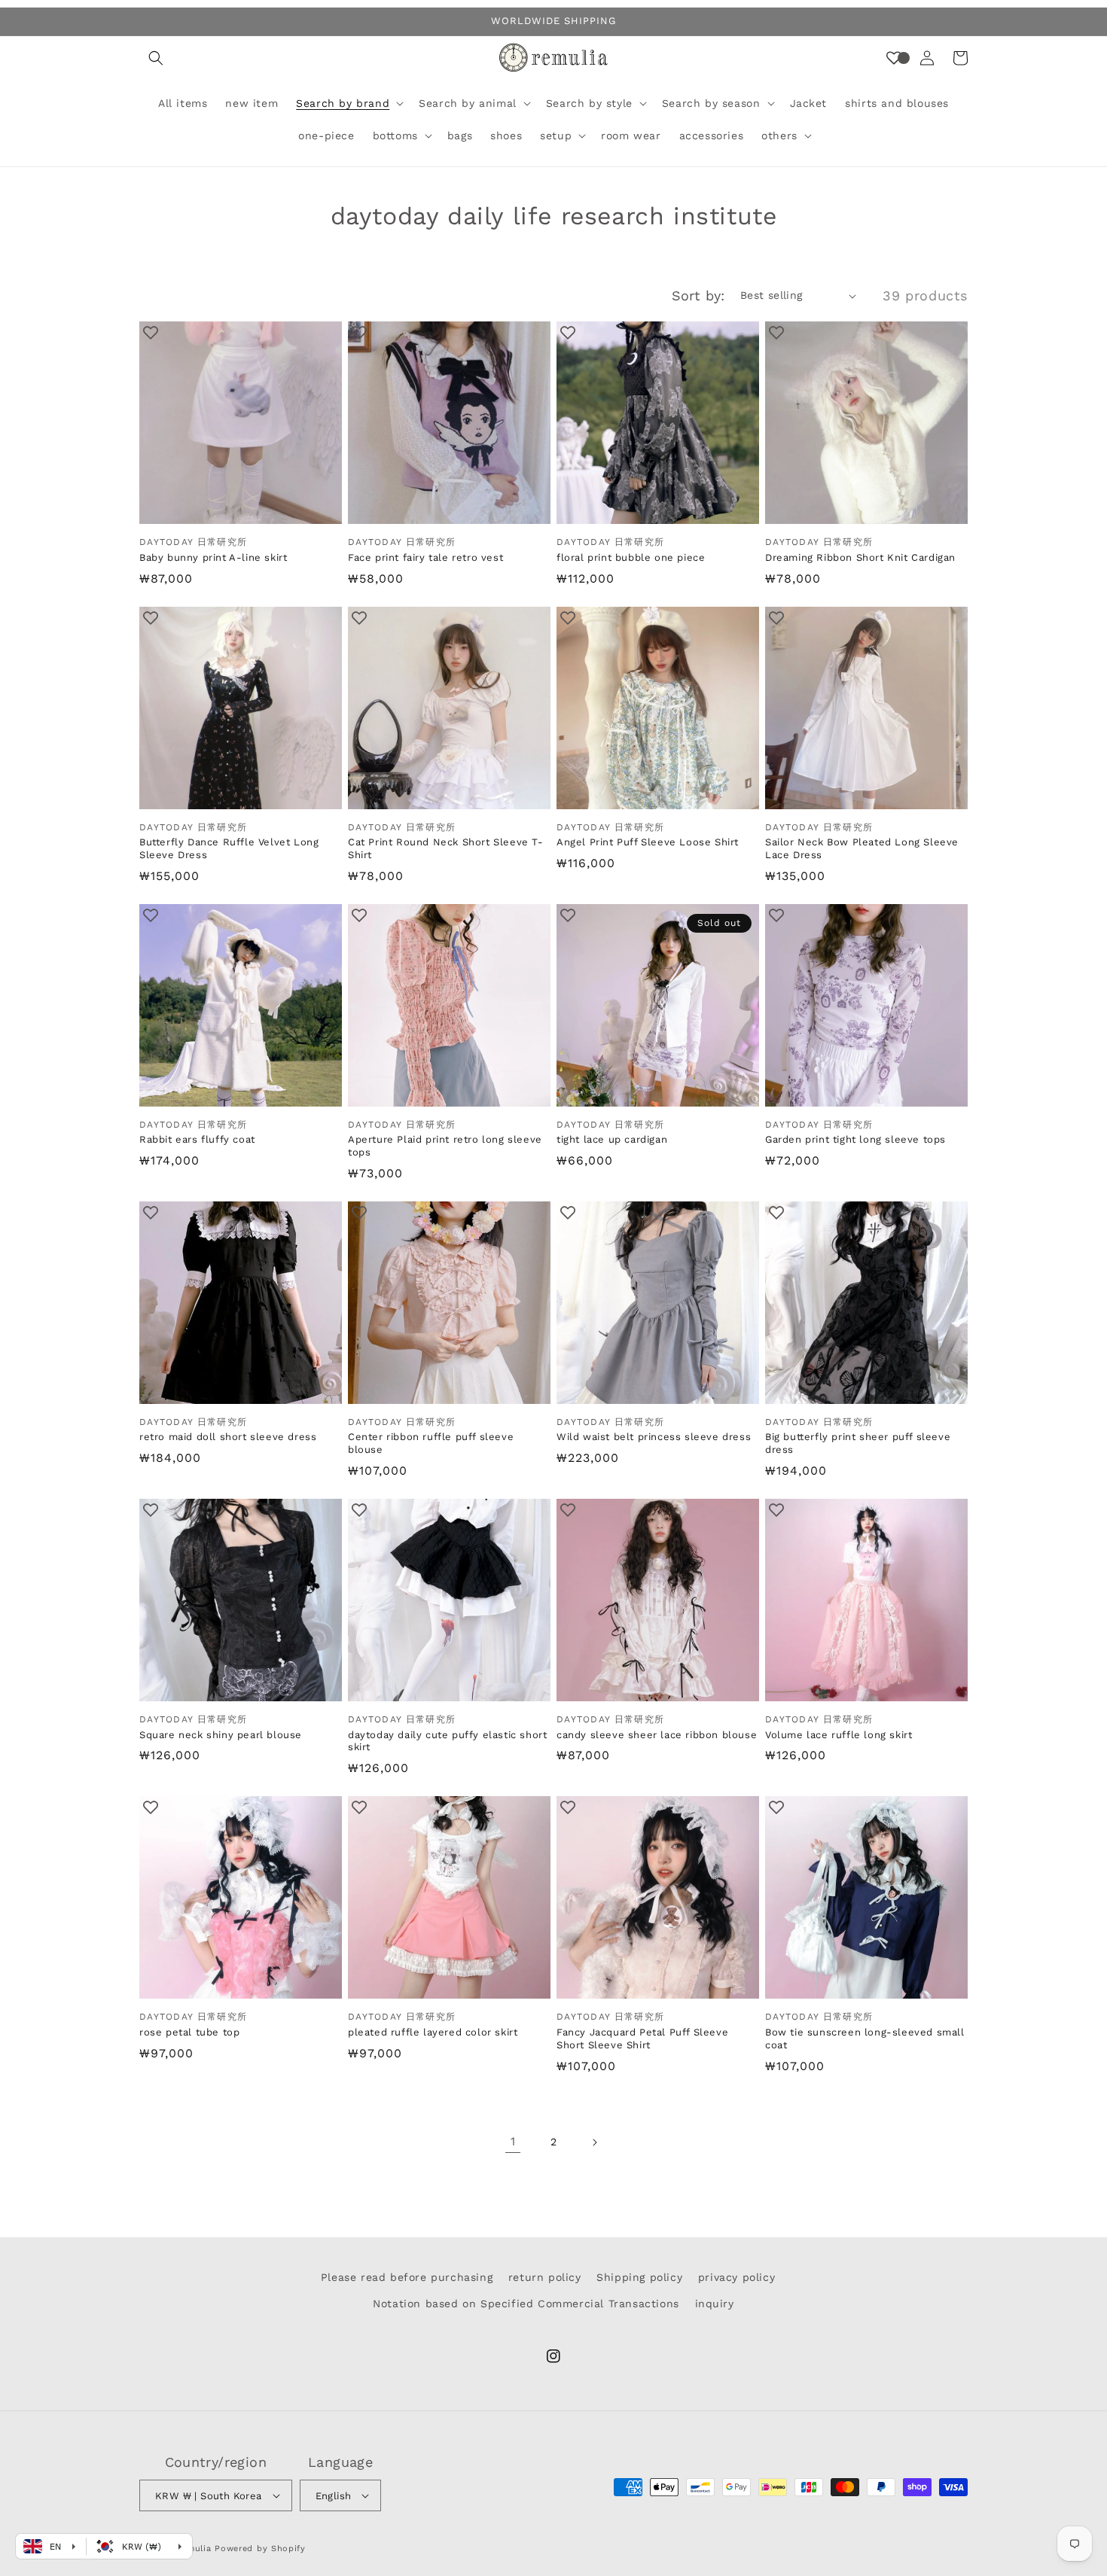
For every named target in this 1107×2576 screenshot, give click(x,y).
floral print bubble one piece (631, 557)
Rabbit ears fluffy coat (197, 1139)
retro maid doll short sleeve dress (228, 1437)
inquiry (715, 2303)
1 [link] (513, 2141)
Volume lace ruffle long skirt (839, 1735)
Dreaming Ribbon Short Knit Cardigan (860, 557)
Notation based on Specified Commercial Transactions (526, 2303)
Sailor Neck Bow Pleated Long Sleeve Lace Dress (862, 848)
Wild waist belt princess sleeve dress (654, 1437)
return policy (545, 2277)
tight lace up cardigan (612, 1139)
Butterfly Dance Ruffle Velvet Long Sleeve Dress (229, 848)
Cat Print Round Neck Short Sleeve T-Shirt (446, 848)
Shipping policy (639, 2277)
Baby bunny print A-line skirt (213, 557)
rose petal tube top (189, 2032)
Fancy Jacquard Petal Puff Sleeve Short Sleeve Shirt (642, 2039)
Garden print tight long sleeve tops (855, 1139)
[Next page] (594, 2142)
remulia (195, 2549)
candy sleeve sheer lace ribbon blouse (657, 1735)
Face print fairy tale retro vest (425, 557)
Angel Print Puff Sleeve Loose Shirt (648, 842)
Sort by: (698, 295)
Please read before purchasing (407, 2277)
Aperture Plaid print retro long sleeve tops (445, 1146)
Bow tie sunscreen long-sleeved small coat (865, 2039)
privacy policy (736, 2277)
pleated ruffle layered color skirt (433, 2032)
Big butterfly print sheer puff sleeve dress (858, 1443)
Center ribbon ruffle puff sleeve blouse (431, 1443)
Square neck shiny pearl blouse (221, 1735)
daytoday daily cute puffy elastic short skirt (447, 1741)
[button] (156, 58)
